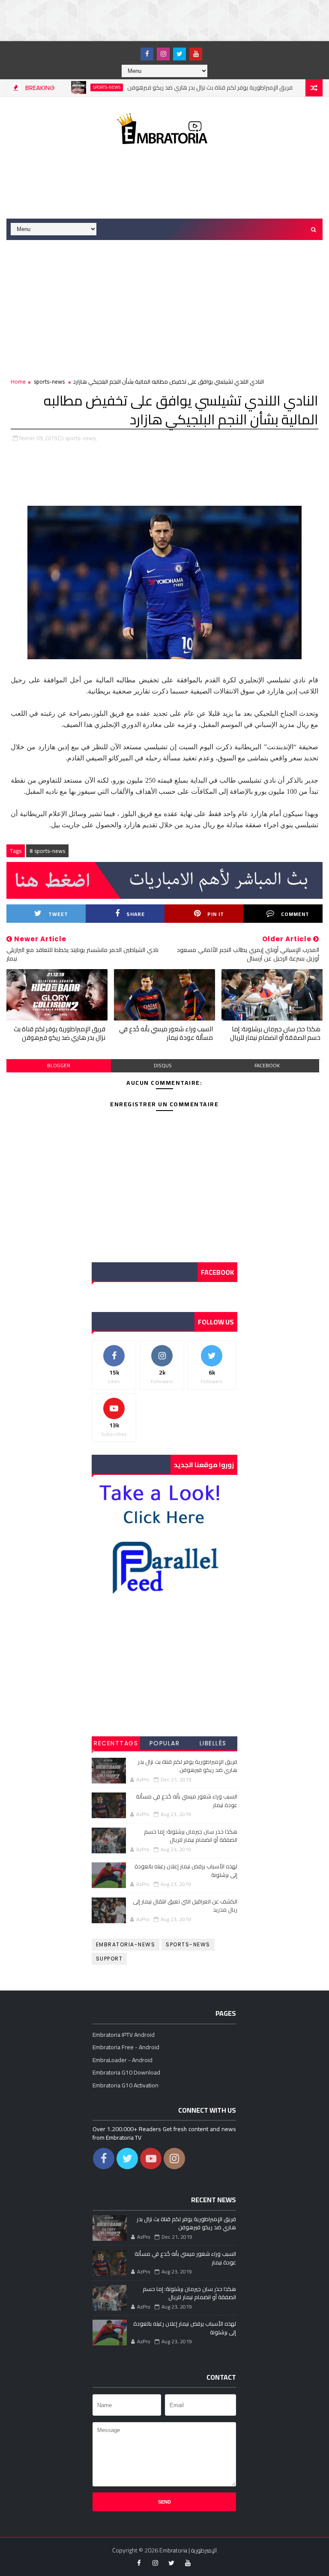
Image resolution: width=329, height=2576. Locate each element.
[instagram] (163, 54)
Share (136, 914)
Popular (165, 1743)
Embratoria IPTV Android (124, 2035)
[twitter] (179, 54)
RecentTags (116, 1743)
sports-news (75, 87)
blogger (59, 1065)
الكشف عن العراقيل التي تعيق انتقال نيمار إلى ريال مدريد (185, 1906)
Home (18, 381)
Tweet (58, 914)
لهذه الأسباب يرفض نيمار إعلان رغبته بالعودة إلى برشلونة (186, 1870)
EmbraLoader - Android (123, 2060)
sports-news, (81, 438)
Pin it (216, 914)
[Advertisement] (156, 19)
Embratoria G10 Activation (126, 2085)
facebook (267, 1065)
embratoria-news (126, 1944)
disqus (163, 1065)
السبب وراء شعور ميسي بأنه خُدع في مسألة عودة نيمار (166, 1033)
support (109, 1959)
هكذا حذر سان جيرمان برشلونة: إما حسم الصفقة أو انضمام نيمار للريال (275, 1033)
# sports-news (47, 851)
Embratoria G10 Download (126, 2072)
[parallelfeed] (131, 50)
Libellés (213, 1743)
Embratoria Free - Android (126, 2047)
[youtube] (196, 54)
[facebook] (147, 54)
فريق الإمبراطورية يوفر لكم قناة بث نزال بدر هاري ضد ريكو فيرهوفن (179, 87)
